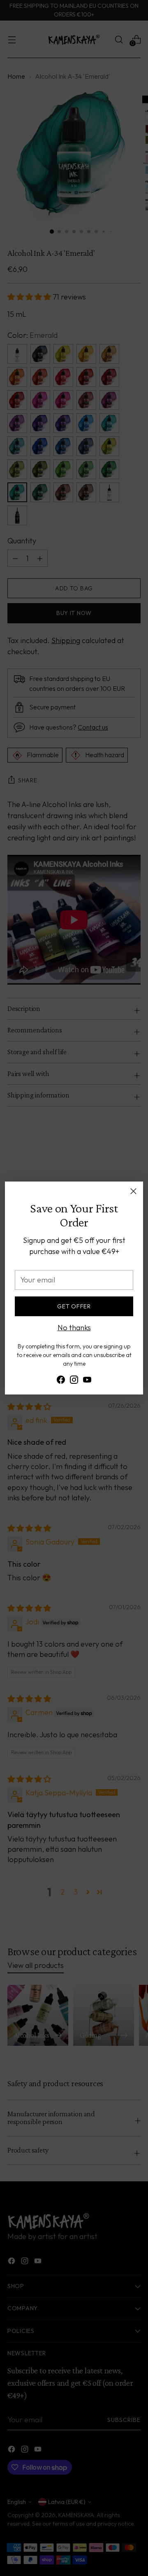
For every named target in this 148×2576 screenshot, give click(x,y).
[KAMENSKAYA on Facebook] (61, 1381)
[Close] (133, 1191)
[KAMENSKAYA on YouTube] (87, 1381)
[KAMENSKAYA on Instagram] (74, 1381)
